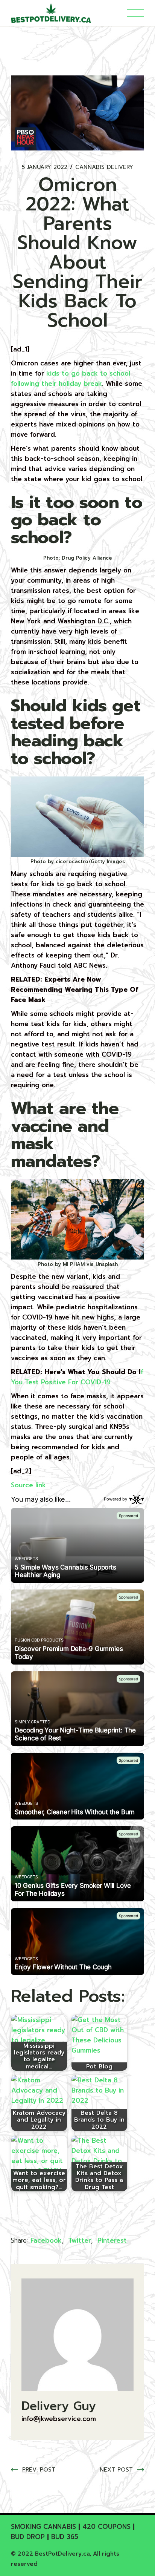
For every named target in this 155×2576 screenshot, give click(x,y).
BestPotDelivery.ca (62, 2554)
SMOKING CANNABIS (43, 2527)
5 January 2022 (45, 167)
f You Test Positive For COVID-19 (77, 1377)
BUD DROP (28, 2537)
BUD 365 (65, 2537)
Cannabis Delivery (104, 167)
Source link (28, 1485)
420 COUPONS (106, 2527)
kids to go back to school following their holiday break (71, 378)
